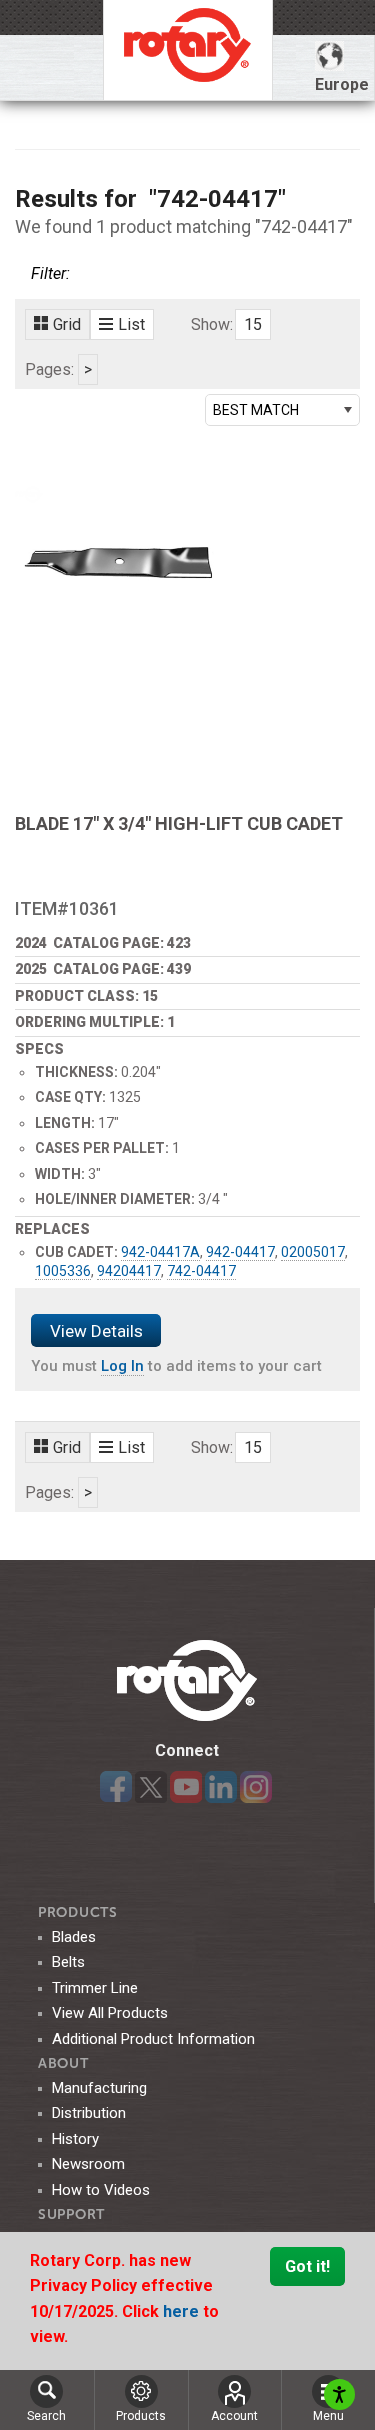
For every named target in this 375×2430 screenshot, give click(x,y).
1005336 (63, 1271)
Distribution (89, 2113)
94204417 (129, 1271)
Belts (68, 1962)
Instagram (256, 1787)
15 (253, 324)
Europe (342, 84)
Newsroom (88, 2164)
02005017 (313, 1252)
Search (46, 2416)
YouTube (186, 1787)
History (75, 2139)
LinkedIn (221, 1787)
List (131, 324)
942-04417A (160, 1252)
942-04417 (240, 1252)
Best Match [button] (256, 410)
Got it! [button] (307, 2266)
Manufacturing (99, 2088)
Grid (67, 324)
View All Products (110, 2013)
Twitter (151, 1787)
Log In (122, 1366)
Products (78, 1912)
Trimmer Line (95, 1988)
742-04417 (201, 1271)
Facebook (116, 1787)
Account (234, 2416)
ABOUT (63, 2063)
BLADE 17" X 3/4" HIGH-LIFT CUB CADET (179, 823)
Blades (74, 1937)
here (183, 2311)
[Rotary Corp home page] (188, 50)
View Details (96, 1331)
